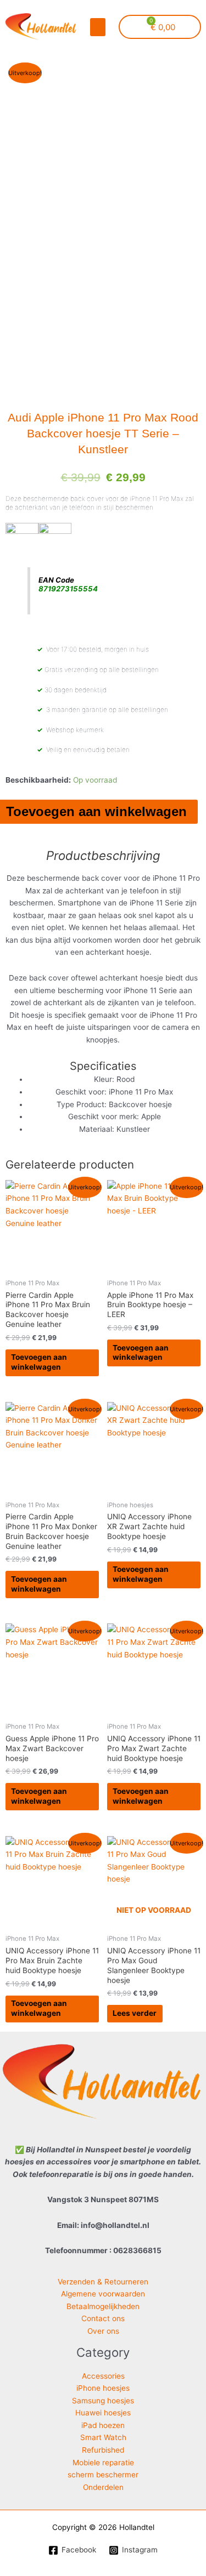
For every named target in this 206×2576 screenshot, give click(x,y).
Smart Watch (103, 2437)
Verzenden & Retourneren (103, 2282)
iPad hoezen (103, 2425)
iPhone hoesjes (103, 2388)
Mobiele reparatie (103, 2463)
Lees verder (135, 2013)
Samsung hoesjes (103, 2401)
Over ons (103, 2331)
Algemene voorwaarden (103, 2294)
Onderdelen (103, 2487)
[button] (98, 27)
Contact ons (103, 2318)
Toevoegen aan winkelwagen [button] (39, 1362)
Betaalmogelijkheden (103, 2306)
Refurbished (103, 2450)
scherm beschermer (103, 2475)
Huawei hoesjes (103, 2413)
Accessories (103, 2376)
